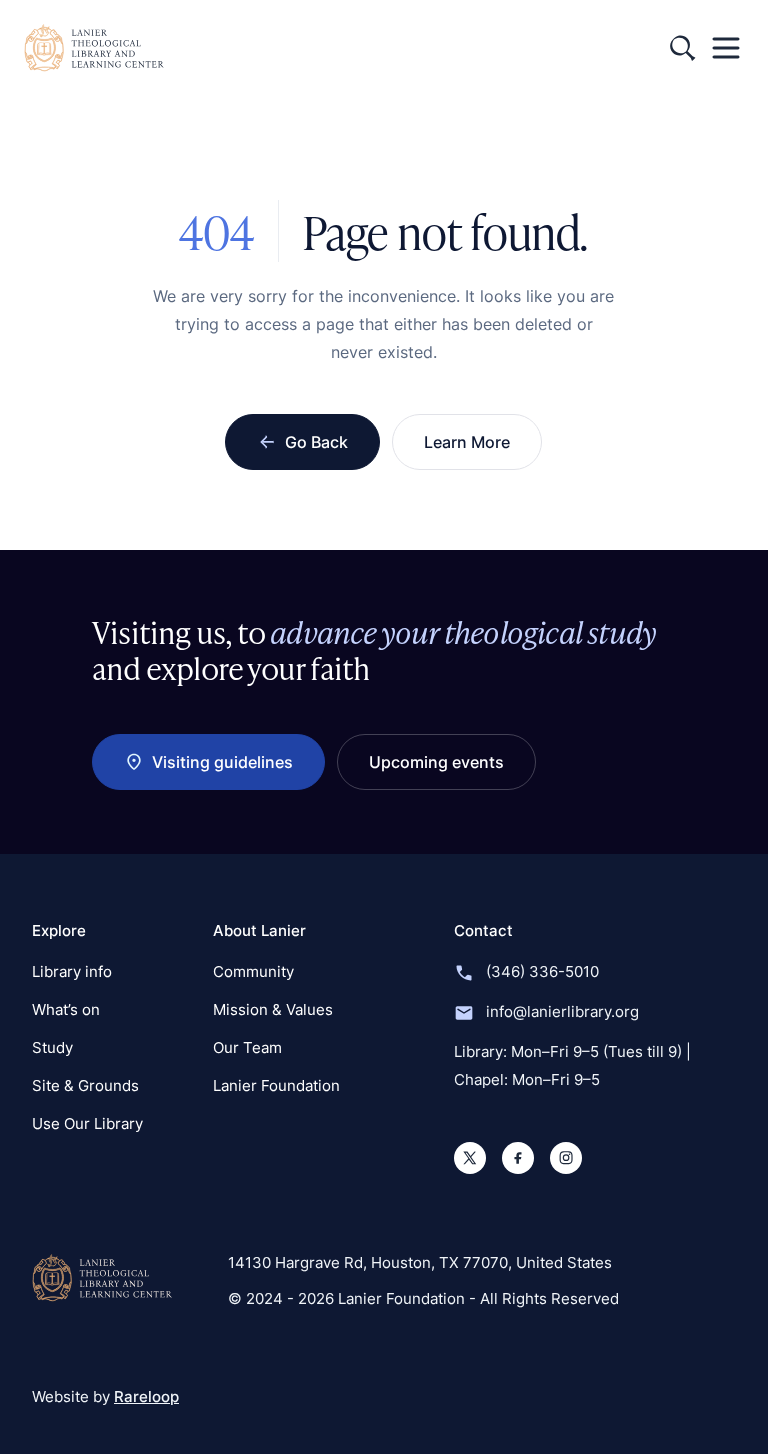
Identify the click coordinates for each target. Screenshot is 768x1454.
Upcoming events (436, 762)
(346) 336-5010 (542, 971)
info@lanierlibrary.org (562, 1011)
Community (253, 971)
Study (52, 1047)
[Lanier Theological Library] (102, 1278)
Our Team (247, 1047)
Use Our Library (87, 1123)
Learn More (467, 442)
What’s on (66, 1009)
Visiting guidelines (222, 762)
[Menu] (726, 48)
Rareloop (146, 1396)
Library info (72, 971)
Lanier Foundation (276, 1085)
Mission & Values (273, 1009)
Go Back (316, 442)
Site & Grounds (85, 1085)
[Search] (682, 48)
